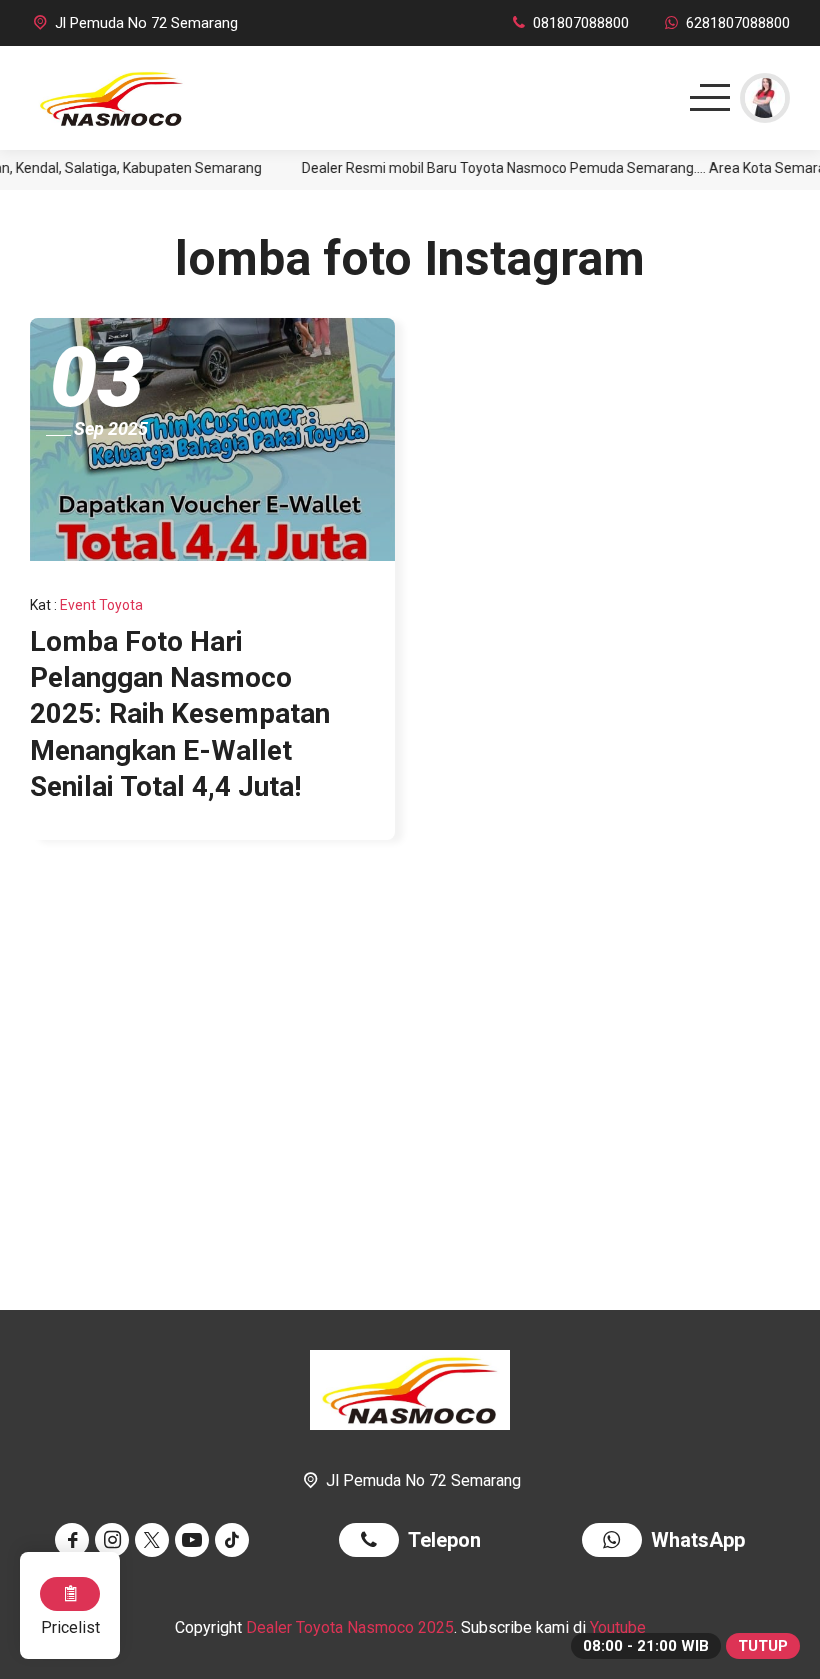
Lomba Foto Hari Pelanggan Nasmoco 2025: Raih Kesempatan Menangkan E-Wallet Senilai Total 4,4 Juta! (180, 714)
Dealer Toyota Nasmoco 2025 (350, 1627)
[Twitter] (155, 1540)
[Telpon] (373, 1542)
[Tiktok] (235, 1540)
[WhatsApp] (616, 1542)
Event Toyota (101, 605)
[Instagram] (115, 1540)
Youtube (618, 1627)
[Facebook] (75, 1540)
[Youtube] (195, 1540)
